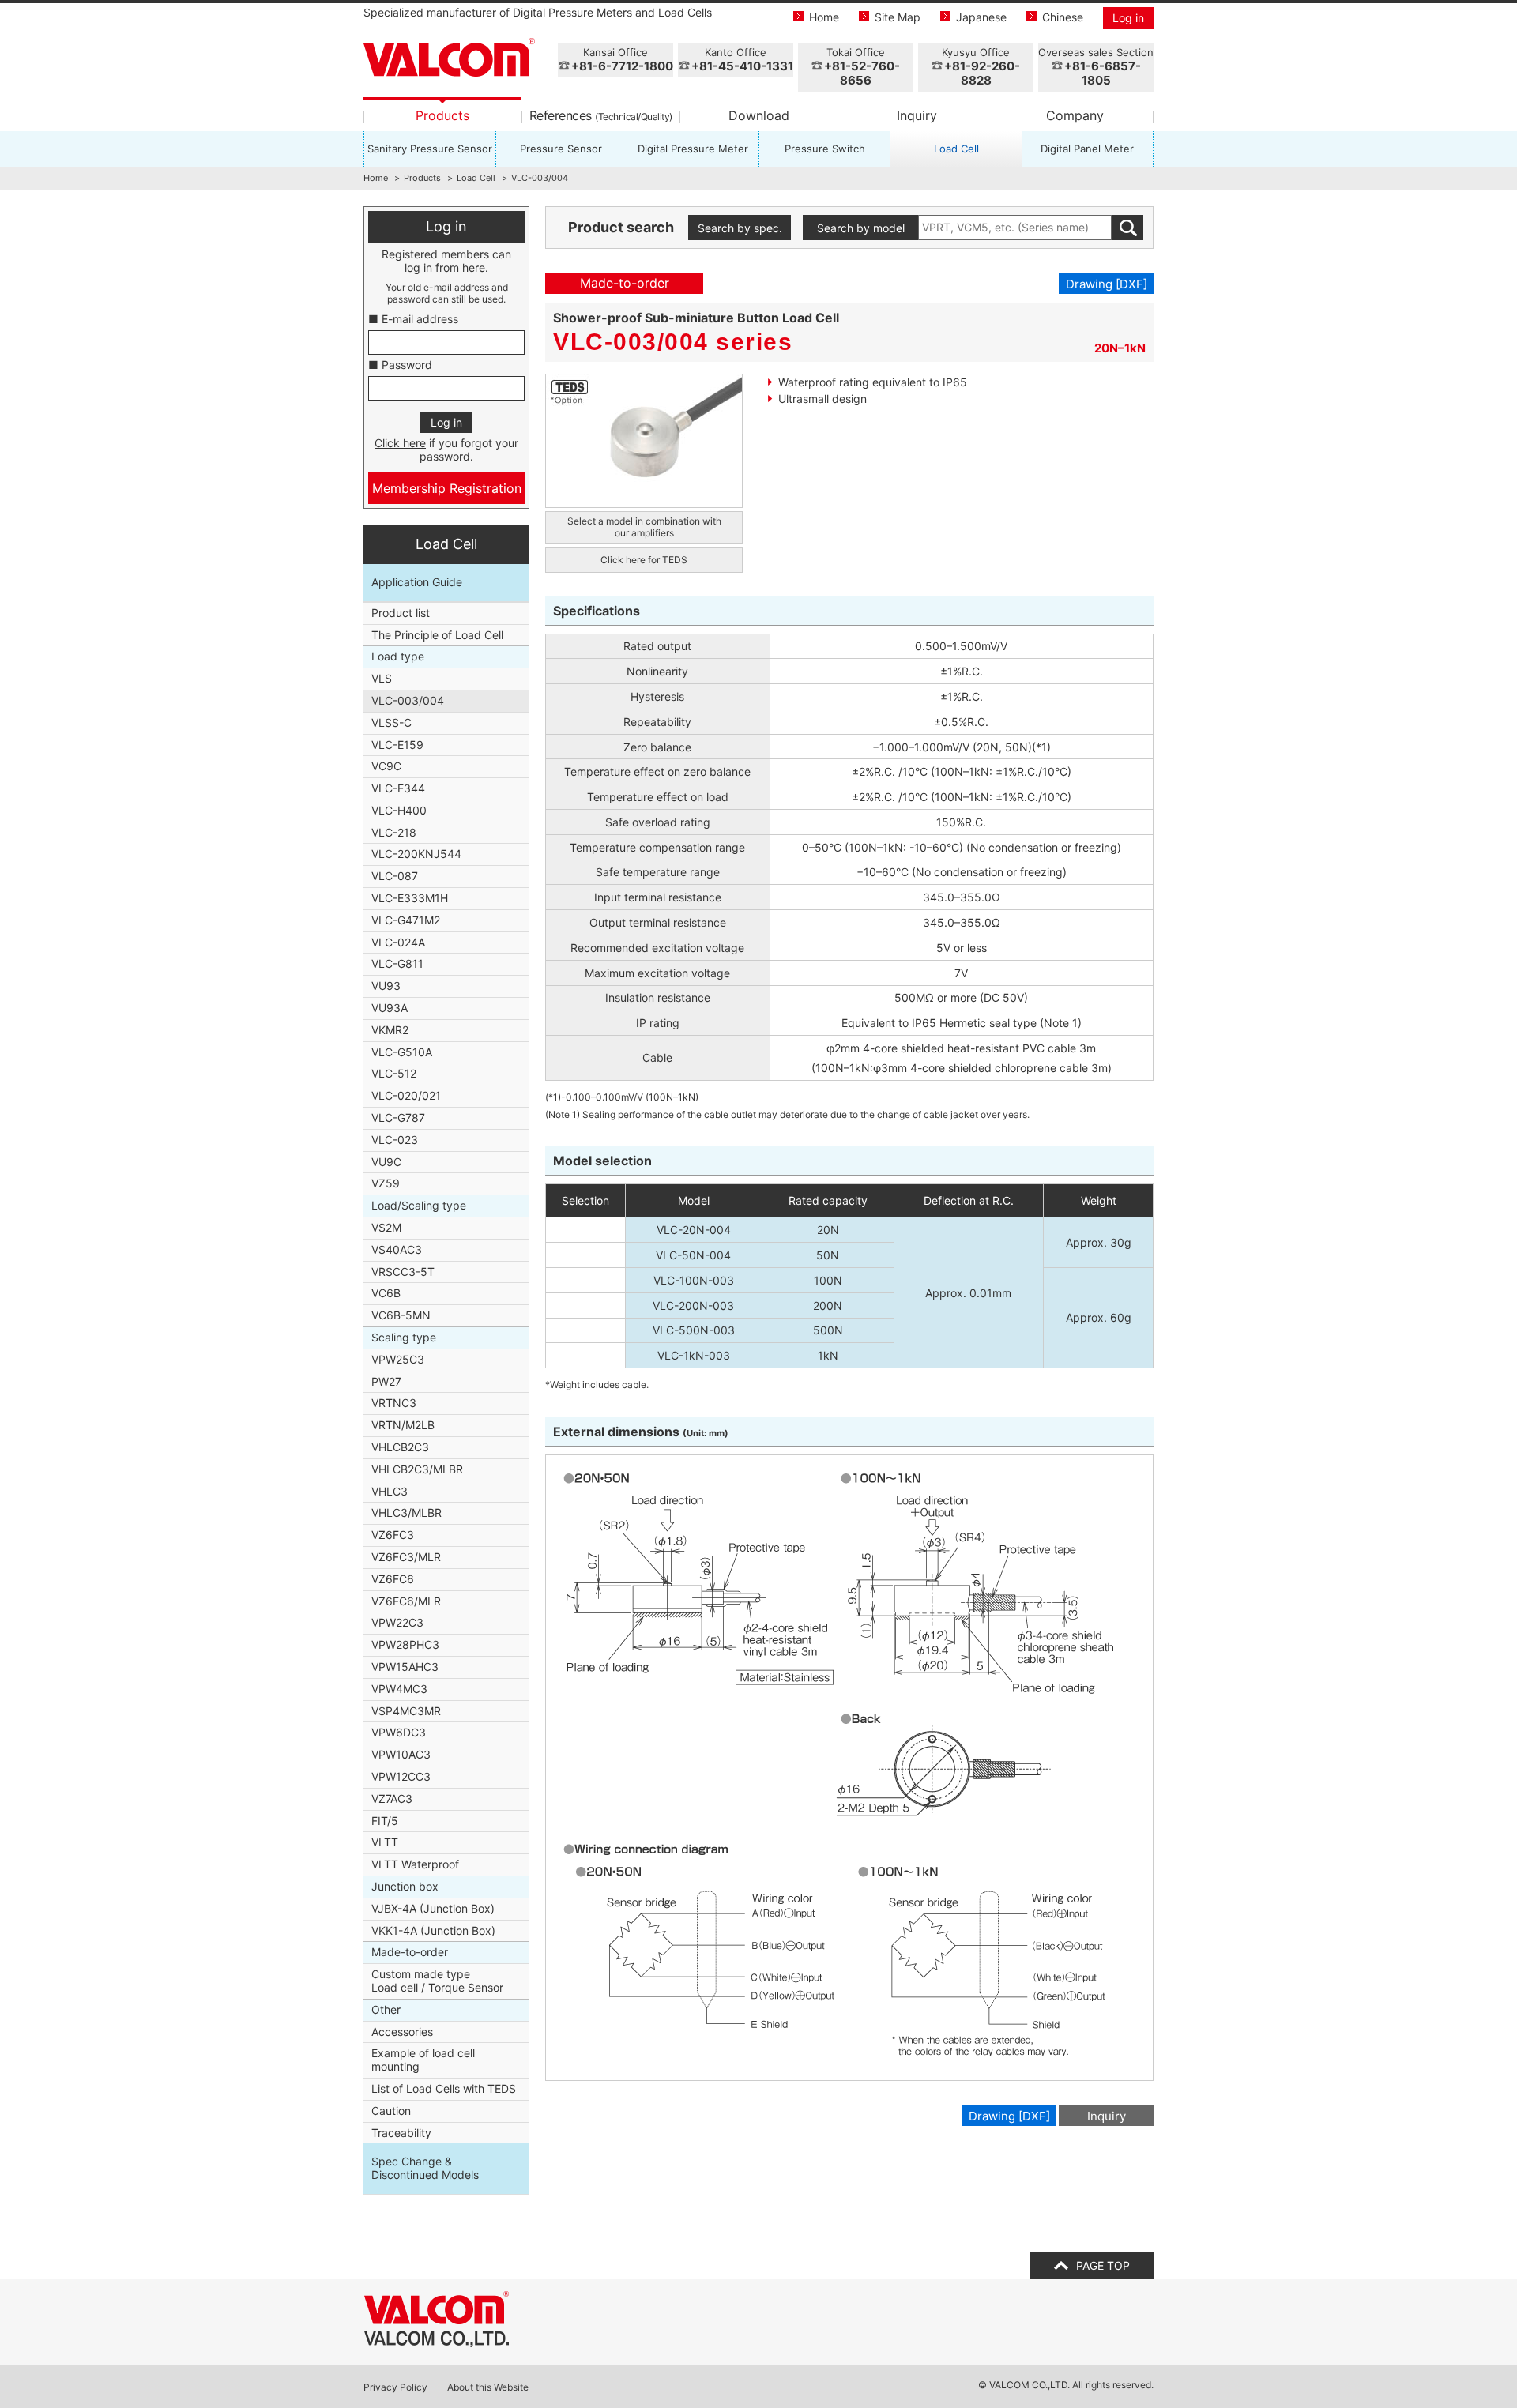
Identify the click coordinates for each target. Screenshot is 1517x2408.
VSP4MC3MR (406, 1711)
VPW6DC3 (399, 1732)
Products (442, 115)
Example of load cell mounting (423, 2060)
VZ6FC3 (393, 1535)
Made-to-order (410, 1952)
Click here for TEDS (644, 560)
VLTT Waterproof (415, 1864)
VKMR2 (390, 1030)
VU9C (386, 1162)
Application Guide (417, 582)
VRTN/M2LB (403, 1425)
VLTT (385, 1842)
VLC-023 (395, 1140)
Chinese (1063, 17)
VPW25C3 (398, 1359)
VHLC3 (390, 1491)
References (601, 115)
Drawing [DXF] (1107, 284)
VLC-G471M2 (406, 920)
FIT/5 (385, 1821)
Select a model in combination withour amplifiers (644, 527)
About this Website (488, 2387)
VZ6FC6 (393, 1579)
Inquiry (917, 115)
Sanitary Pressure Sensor (430, 149)
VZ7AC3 (392, 1798)
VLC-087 (395, 876)
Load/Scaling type (419, 1205)
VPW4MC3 (399, 1689)
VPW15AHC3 (405, 1667)
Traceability (401, 2133)
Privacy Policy (395, 2387)
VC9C (386, 766)
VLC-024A (398, 942)
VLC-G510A (402, 1052)
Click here (400, 443)
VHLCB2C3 (400, 1447)
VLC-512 (394, 1073)
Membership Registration (447, 488)
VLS (382, 678)
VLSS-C (391, 722)
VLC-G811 (397, 963)
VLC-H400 (399, 810)
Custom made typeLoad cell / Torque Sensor (437, 1981)
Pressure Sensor (561, 149)
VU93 (386, 986)
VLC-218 (394, 832)
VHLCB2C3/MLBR (417, 1469)
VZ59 (386, 1183)
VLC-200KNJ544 (416, 854)
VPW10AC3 (401, 1754)
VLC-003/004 (408, 700)
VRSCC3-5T (403, 1272)
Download (759, 115)
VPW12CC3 (401, 1776)
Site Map (898, 17)
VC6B (386, 1293)
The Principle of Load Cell (437, 635)
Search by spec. (740, 228)
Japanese (981, 17)
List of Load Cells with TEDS (444, 2088)
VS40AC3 (397, 1249)
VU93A (390, 1008)
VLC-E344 (398, 788)
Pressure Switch (825, 149)
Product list (401, 613)
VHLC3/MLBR (407, 1513)
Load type (398, 656)
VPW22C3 (397, 1622)
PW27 (386, 1381)
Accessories (402, 2032)
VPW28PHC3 (405, 1644)
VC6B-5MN (401, 1315)
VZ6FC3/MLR (406, 1557)
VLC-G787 (398, 1117)
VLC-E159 (397, 745)
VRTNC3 (394, 1403)
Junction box (405, 1886)
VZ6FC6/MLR (406, 1601)
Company (1075, 115)
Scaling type (404, 1337)
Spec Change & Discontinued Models (425, 2168)
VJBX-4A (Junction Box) (433, 1908)
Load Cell (956, 149)
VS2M (386, 1227)
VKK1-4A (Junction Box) (433, 1930)
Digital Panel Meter (1087, 149)
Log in (1128, 18)
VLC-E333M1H (410, 898)
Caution (391, 2111)
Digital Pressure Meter (693, 149)
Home (824, 17)
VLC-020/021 (406, 1095)
